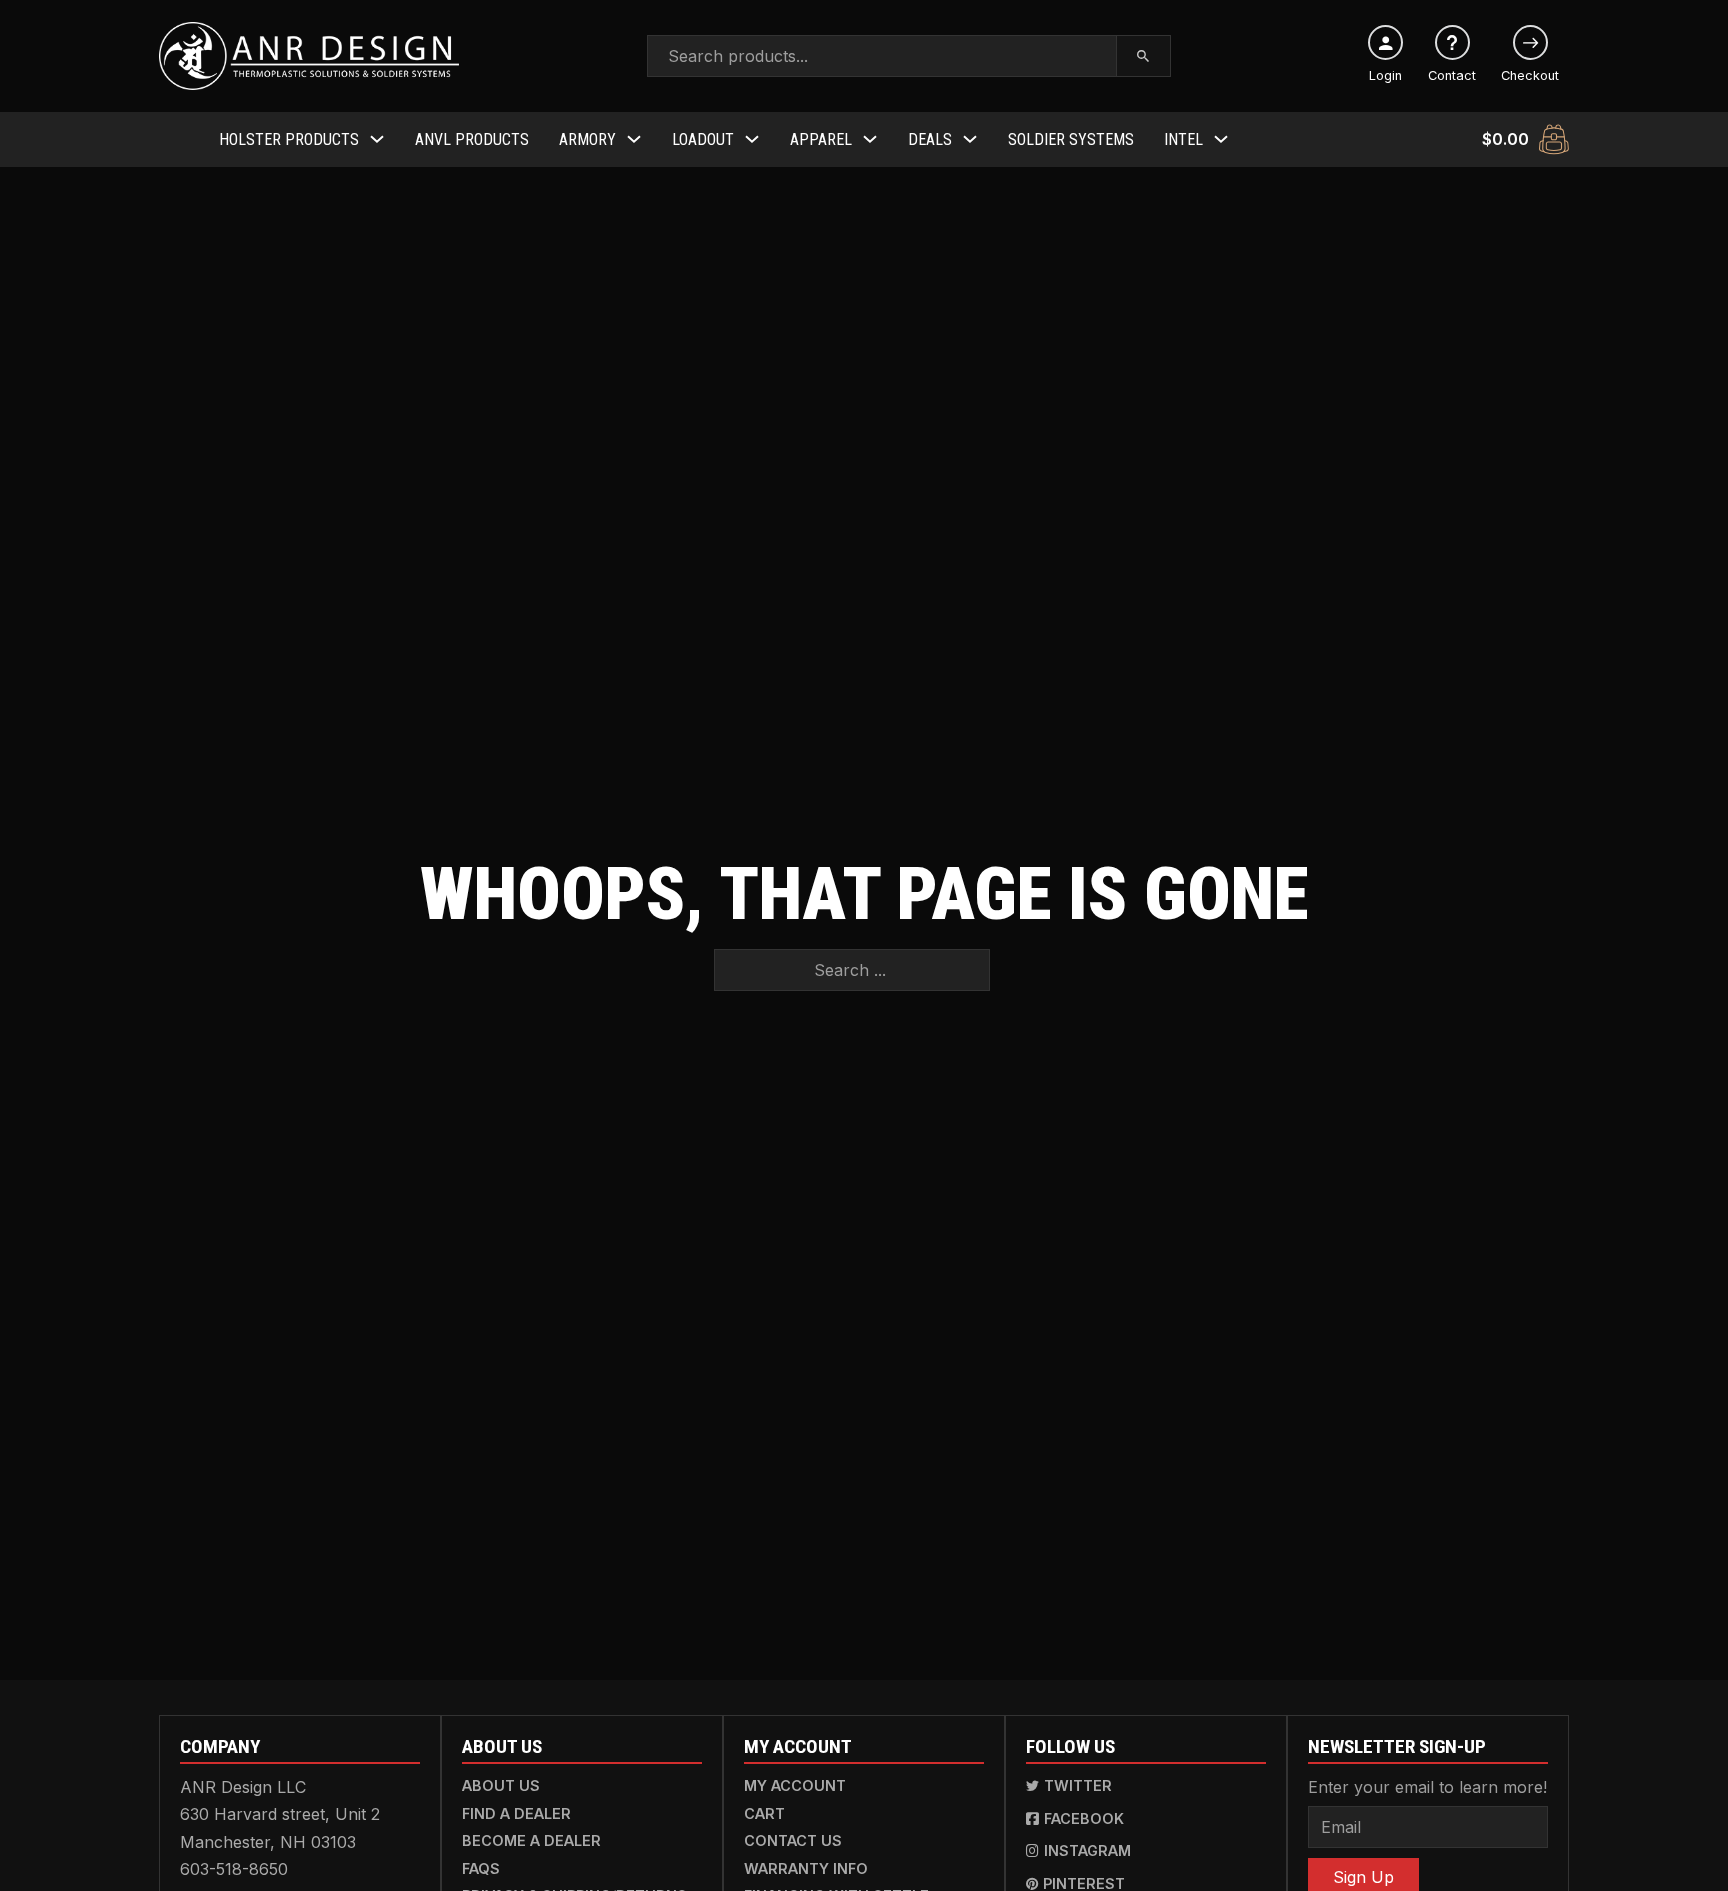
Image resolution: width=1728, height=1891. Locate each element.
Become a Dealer (531, 1840)
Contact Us (793, 1840)
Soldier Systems (1071, 139)
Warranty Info (806, 1868)
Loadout (703, 139)
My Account (795, 1785)
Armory (587, 139)
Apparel (821, 139)
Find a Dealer (516, 1813)
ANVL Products (472, 139)
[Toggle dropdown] (377, 139)
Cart (764, 1813)
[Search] (1143, 56)
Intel (1183, 139)
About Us (501, 1785)
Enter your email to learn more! (1427, 1787)
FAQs (481, 1868)
